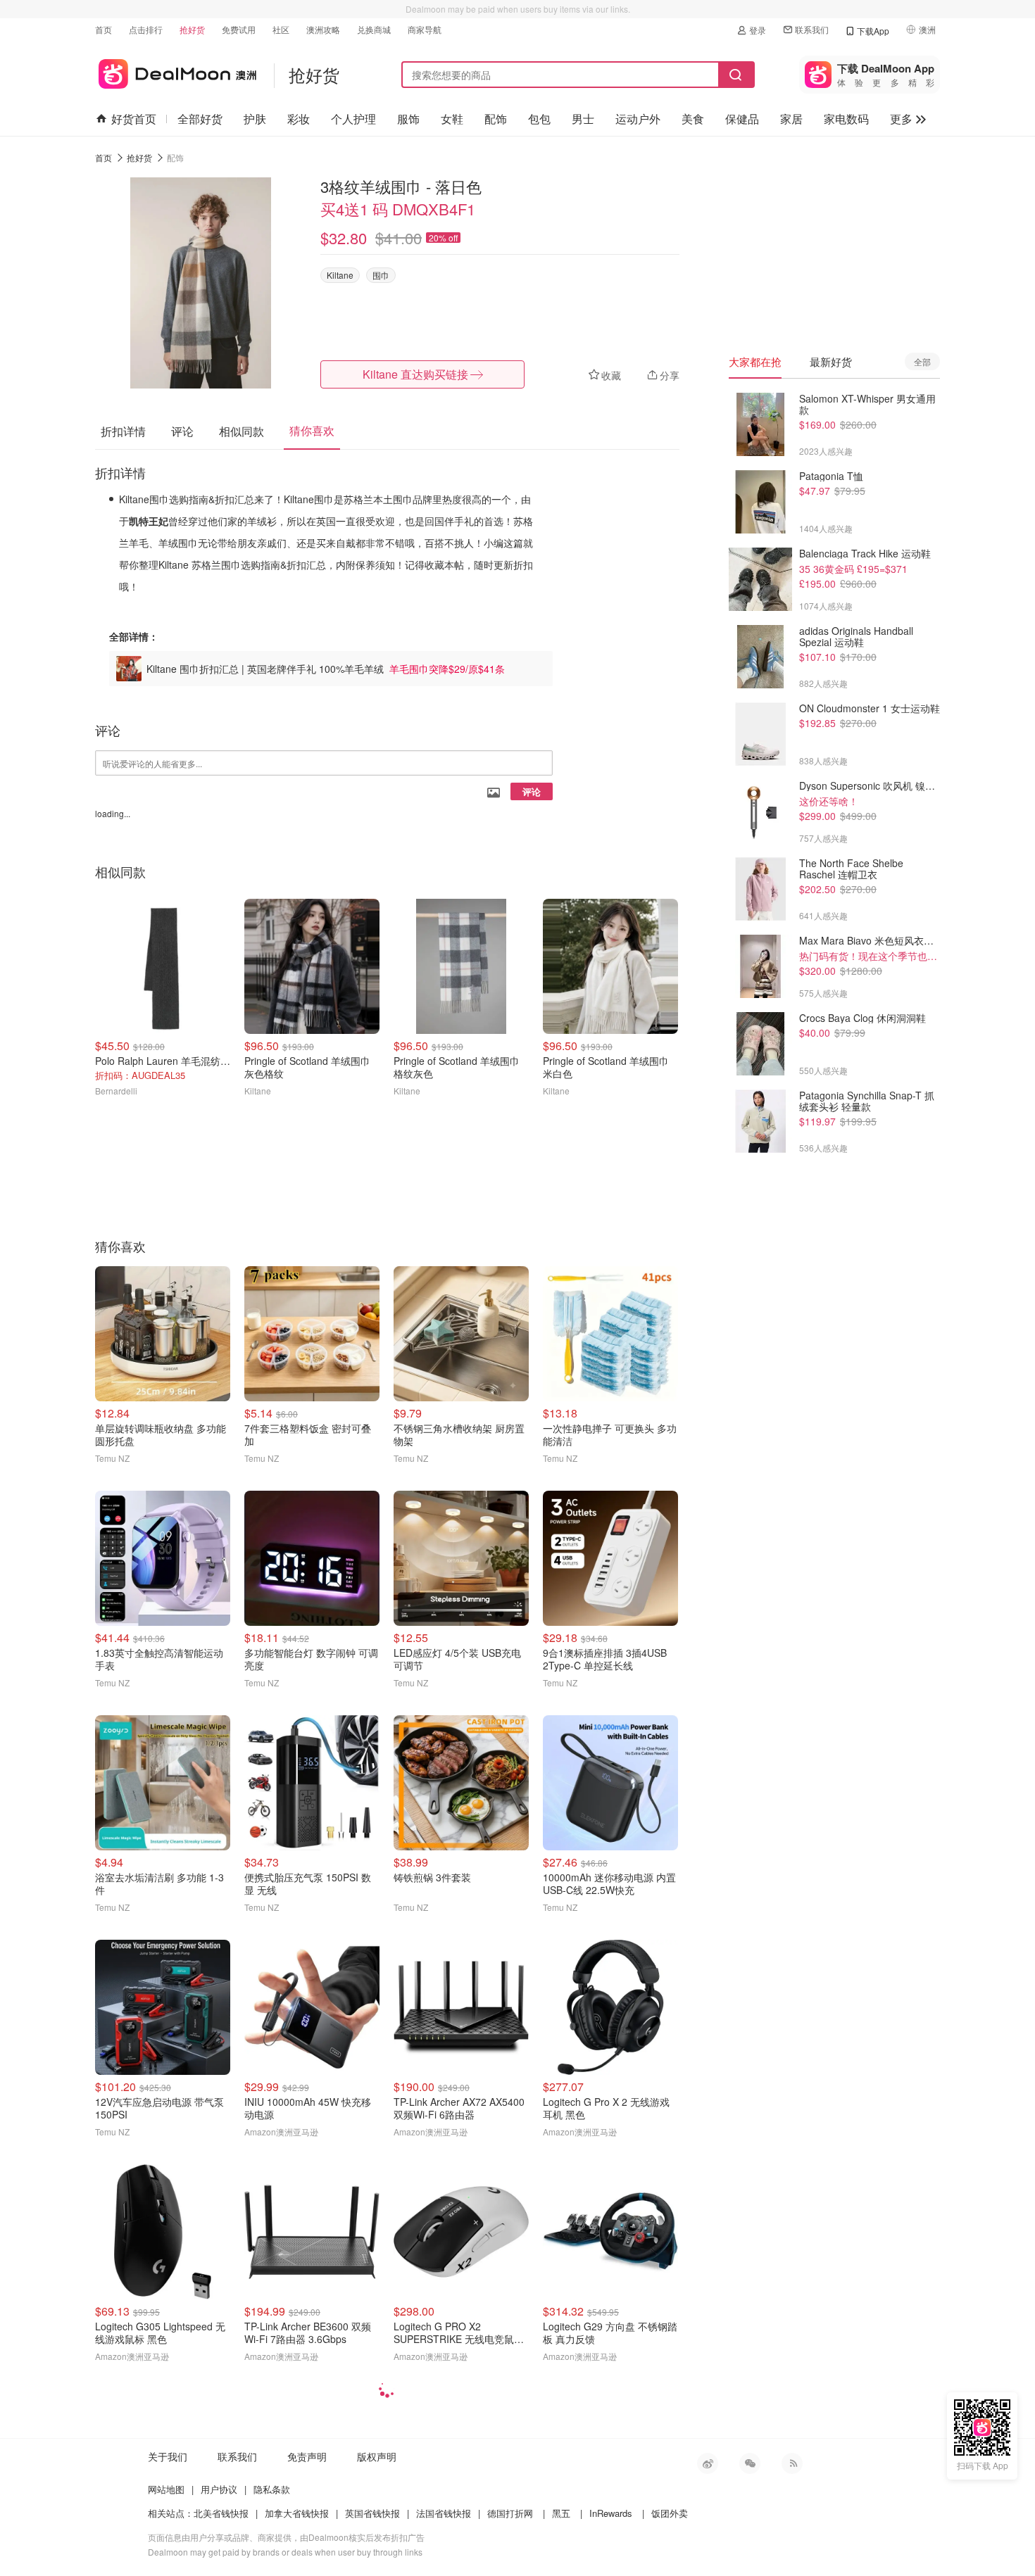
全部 (922, 361)
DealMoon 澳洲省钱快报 (176, 71)
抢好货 (192, 29)
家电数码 (846, 119)
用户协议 (219, 2489)
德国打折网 (510, 2513)
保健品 (742, 119)
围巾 (381, 275)
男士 (583, 119)
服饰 (408, 119)
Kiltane (340, 275)
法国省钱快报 (444, 2513)
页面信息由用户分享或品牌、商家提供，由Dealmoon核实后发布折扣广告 (286, 2537)
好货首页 (134, 119)
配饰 (496, 119)
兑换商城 (374, 29)
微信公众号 (750, 2463)
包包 (539, 119)
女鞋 (452, 119)
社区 (281, 29)
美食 (693, 119)
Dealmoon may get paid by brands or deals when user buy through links (285, 2552)
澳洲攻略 (323, 29)
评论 (532, 791)
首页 (103, 29)
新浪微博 (708, 2463)
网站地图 (166, 2489)
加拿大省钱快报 (297, 2513)
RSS (792, 2463)
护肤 (255, 119)
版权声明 (377, 2456)
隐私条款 (272, 2489)
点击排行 (146, 29)
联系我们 (812, 29)
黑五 (561, 2513)
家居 (791, 119)
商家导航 (425, 29)
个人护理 (353, 119)
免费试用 (239, 29)
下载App (873, 31)
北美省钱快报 (221, 2513)
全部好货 (200, 119)
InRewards (611, 2513)
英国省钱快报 (372, 2513)
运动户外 (638, 119)
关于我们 (168, 2456)
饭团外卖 (670, 2513)
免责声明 (307, 2456)
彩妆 (299, 119)
